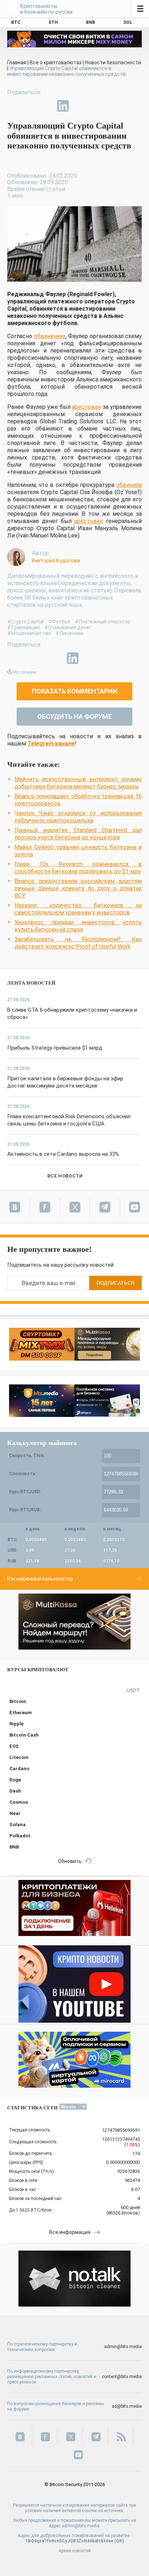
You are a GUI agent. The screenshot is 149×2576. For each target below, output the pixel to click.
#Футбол (59, 622)
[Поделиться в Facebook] (13, 106)
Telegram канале (51, 744)
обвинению (50, 336)
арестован (86, 407)
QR (119, 2541)
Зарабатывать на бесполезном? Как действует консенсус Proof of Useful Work (78, 943)
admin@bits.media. (81, 2526)
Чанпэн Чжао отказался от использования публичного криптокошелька (78, 817)
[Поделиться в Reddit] (96, 106)
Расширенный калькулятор (40, 1579)
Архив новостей (75, 2551)
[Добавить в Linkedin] (63, 106)
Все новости (65, 1176)
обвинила (129, 485)
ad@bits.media (127, 2406)
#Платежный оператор (103, 622)
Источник (25, 672)
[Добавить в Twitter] (30, 106)
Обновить (70, 1861)
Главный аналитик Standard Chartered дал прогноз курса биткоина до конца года (78, 834)
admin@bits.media (123, 2347)
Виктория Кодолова (56, 561)
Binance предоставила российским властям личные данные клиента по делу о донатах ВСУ (78, 888)
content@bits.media (122, 2377)
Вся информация (70, 2232)
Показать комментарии (75, 691)
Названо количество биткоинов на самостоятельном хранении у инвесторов (78, 909)
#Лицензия (69, 633)
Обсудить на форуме (74, 716)
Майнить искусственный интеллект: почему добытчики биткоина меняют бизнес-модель (78, 783)
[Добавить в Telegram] (46, 106)
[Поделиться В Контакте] (80, 106)
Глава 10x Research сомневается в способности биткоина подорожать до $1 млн (78, 868)
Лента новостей (31, 983)
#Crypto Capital (25, 622)
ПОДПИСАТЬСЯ (116, 1283)
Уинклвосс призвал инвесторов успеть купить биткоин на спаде (78, 926)
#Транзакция (24, 627)
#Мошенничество (29, 633)
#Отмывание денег (68, 627)
